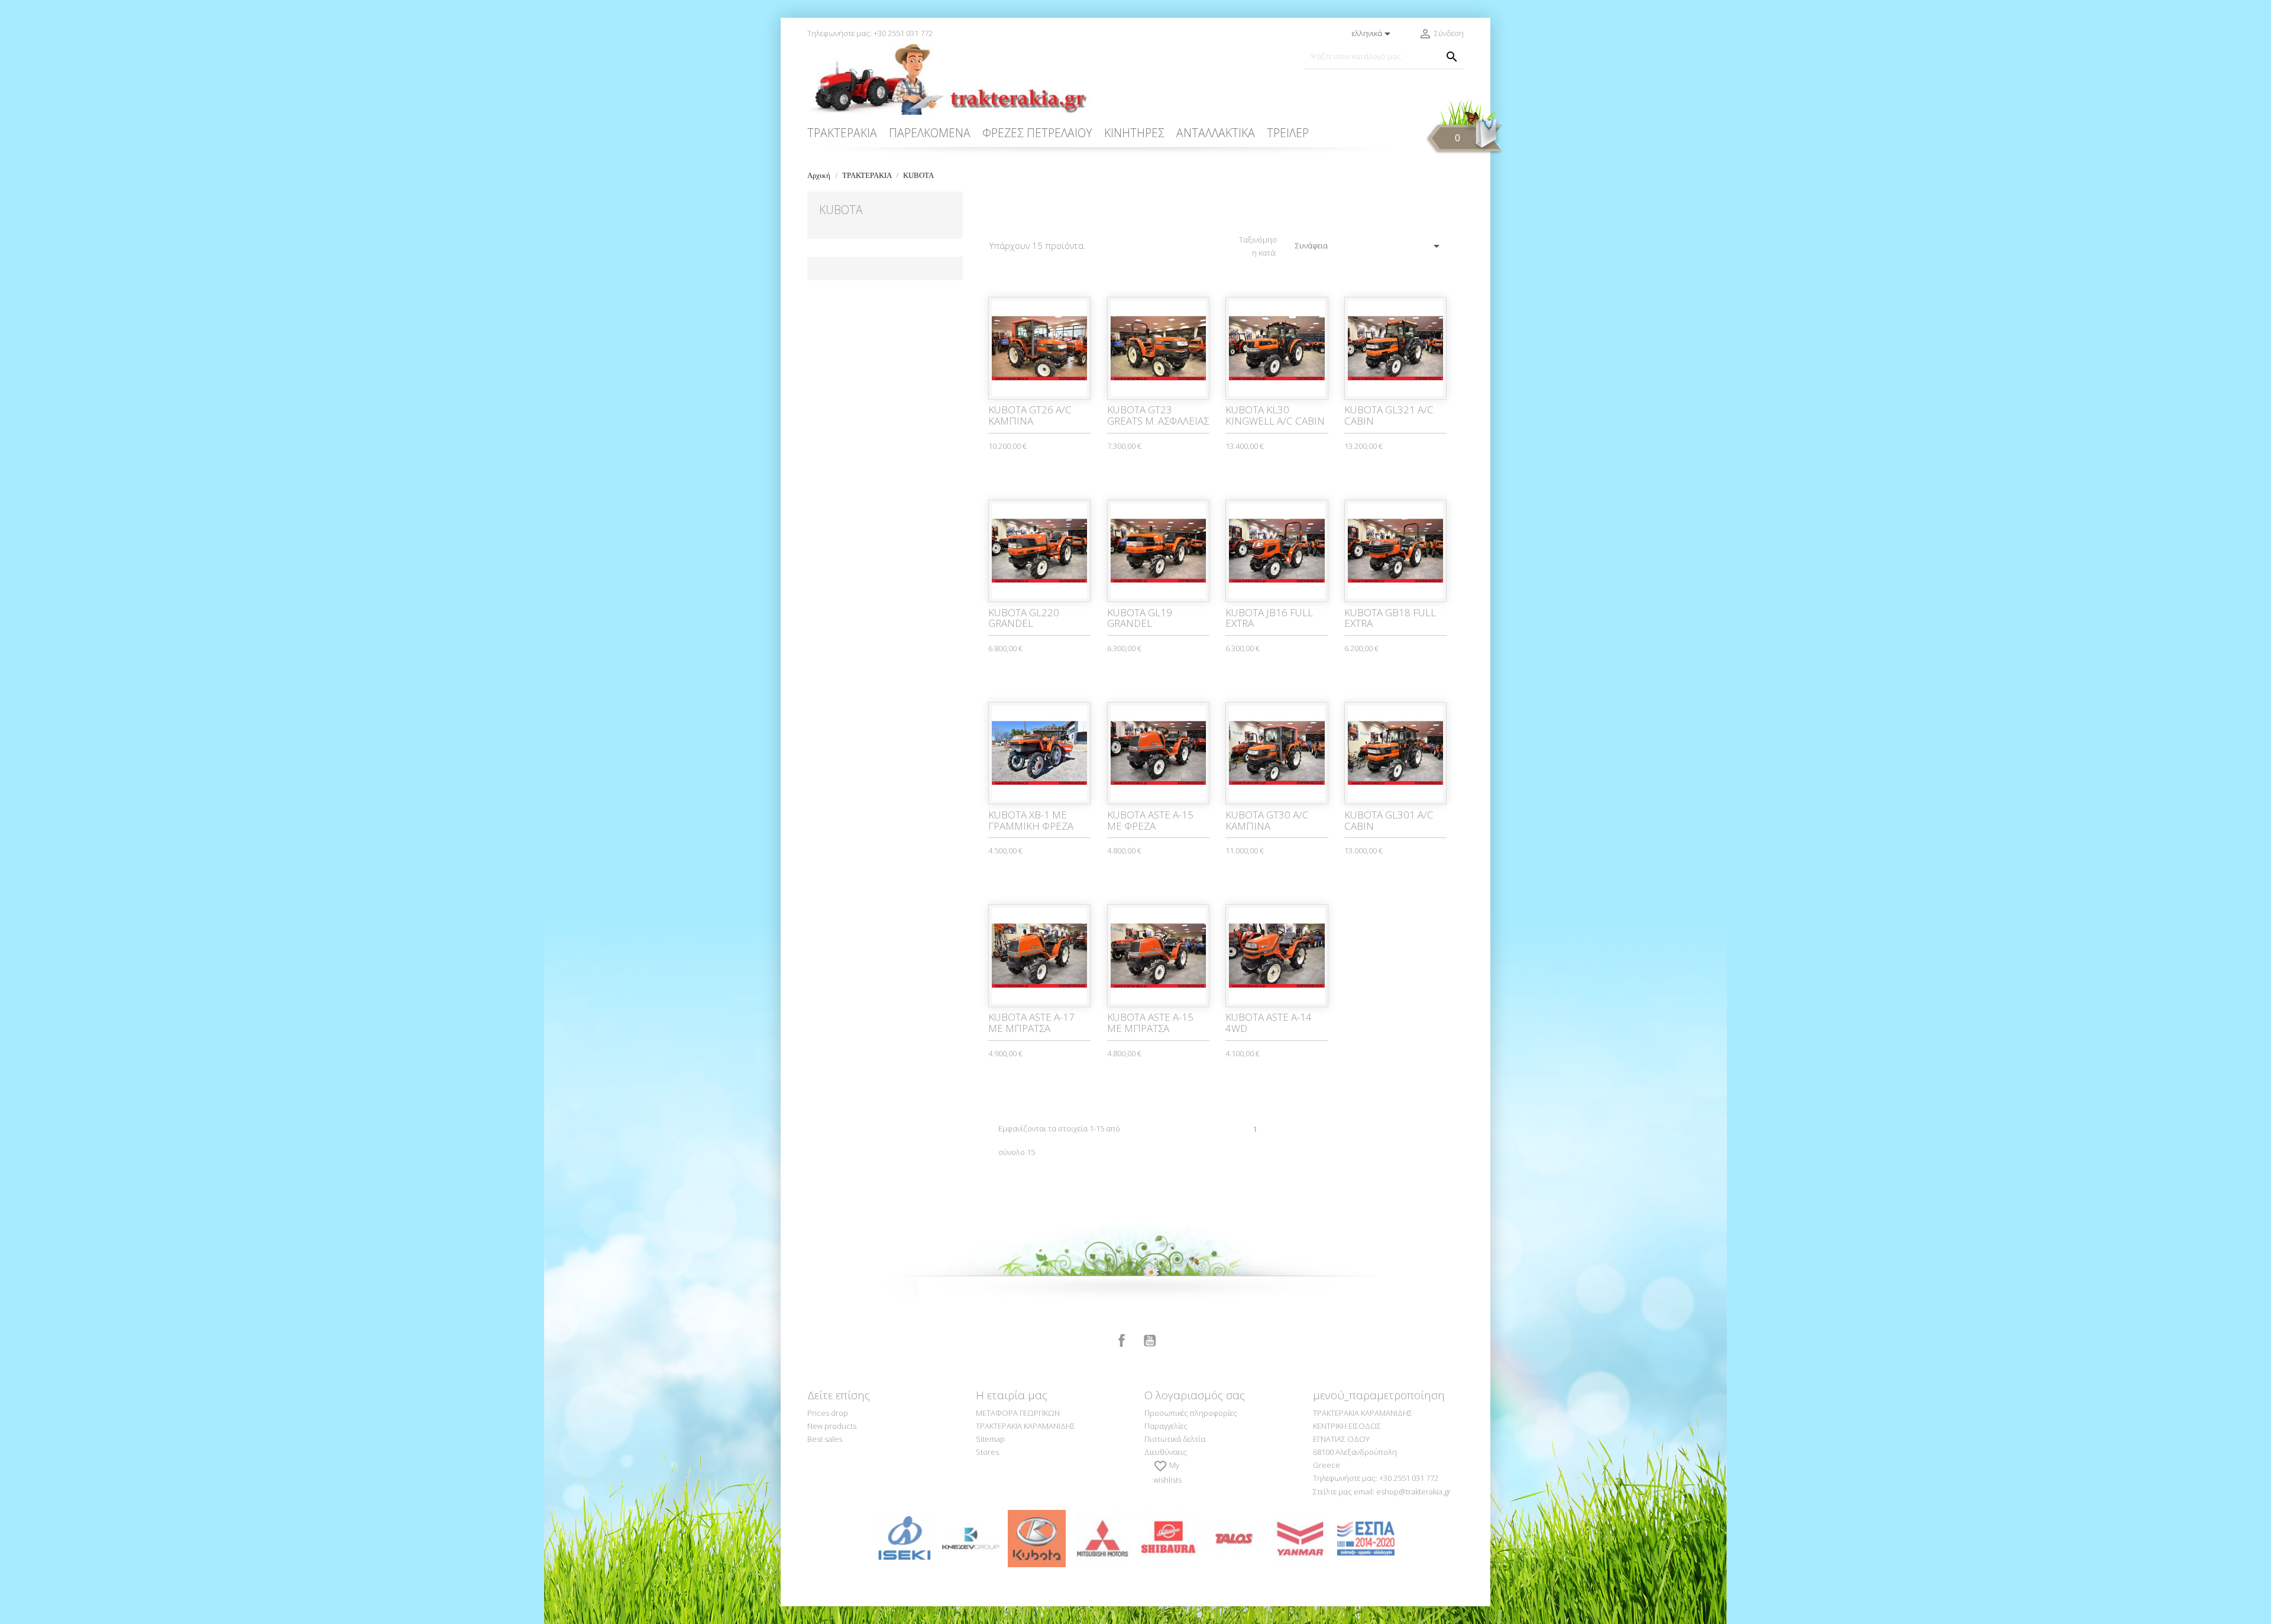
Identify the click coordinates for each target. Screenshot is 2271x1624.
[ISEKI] (905, 1538)
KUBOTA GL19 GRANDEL (1140, 618)
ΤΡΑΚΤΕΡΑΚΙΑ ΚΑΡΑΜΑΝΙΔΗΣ (1025, 1426)
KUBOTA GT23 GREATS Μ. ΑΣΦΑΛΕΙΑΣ (1158, 415)
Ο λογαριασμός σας (1195, 1395)
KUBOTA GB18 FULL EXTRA (1390, 618)
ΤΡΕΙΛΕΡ (1288, 133)
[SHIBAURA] (1168, 1538)
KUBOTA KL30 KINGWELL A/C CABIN (1275, 415)
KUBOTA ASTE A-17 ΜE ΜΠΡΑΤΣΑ (1031, 1023)
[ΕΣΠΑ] (1366, 1538)
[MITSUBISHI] (1103, 1538)
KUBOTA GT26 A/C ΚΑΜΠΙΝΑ (1030, 415)
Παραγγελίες (1166, 1426)
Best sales (825, 1439)
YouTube (1150, 1341)
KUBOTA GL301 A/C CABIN (1389, 820)
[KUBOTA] (1036, 1538)
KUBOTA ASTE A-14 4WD (1269, 1023)
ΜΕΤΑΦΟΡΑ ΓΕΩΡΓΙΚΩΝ (1018, 1413)
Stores (987, 1452)
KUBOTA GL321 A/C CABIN (1389, 415)
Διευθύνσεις (1166, 1452)
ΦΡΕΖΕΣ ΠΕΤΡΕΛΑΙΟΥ (1037, 133)
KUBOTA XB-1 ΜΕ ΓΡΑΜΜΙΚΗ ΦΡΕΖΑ (1031, 820)
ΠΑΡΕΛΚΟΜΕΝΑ (930, 133)
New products (832, 1426)
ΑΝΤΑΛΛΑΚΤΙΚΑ (1216, 133)
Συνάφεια (1369, 246)
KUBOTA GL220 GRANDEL (1024, 618)
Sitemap (990, 1439)
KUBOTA (841, 210)
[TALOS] (1234, 1538)
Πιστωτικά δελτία (1175, 1439)
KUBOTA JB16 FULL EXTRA (1269, 618)
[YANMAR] (1300, 1538)
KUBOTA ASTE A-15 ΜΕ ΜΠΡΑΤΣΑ (1150, 1023)
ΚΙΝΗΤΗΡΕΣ (1134, 133)
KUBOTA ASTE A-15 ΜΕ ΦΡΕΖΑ (1150, 820)
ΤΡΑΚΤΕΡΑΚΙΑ (842, 133)
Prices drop (828, 1413)
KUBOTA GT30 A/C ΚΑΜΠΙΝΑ (1267, 820)
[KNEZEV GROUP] (971, 1538)
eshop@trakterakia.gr (1413, 1492)
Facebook (1122, 1341)
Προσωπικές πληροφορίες (1191, 1413)
